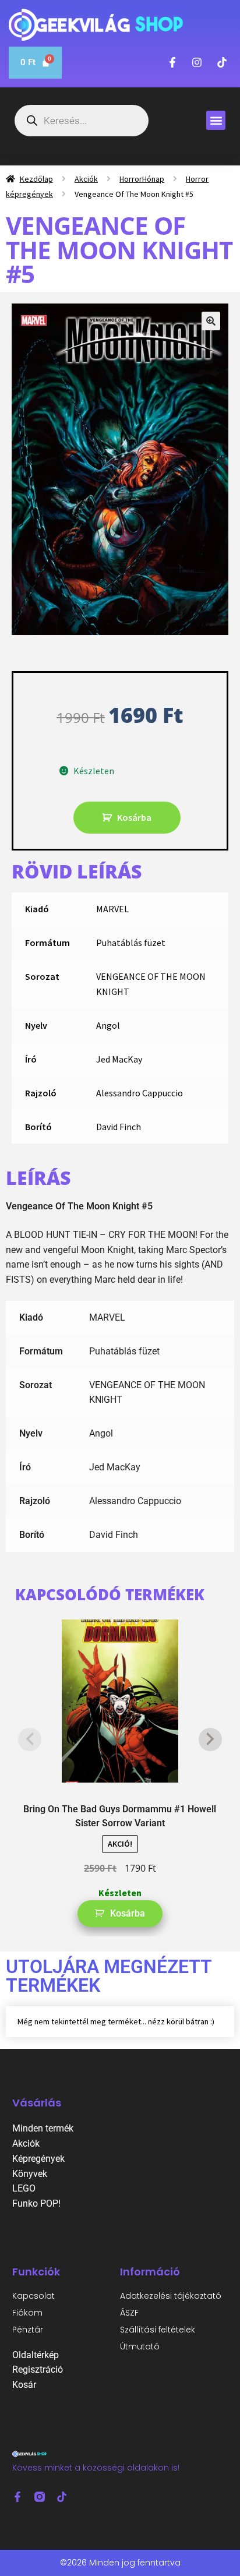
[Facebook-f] (17, 2497)
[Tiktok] (62, 2497)
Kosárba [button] (128, 1913)
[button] (216, 120)
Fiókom (27, 2313)
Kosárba (134, 817)
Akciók (86, 179)
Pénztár (28, 2330)
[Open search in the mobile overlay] (82, 121)
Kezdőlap (36, 179)
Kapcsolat (33, 2296)
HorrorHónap (142, 179)
